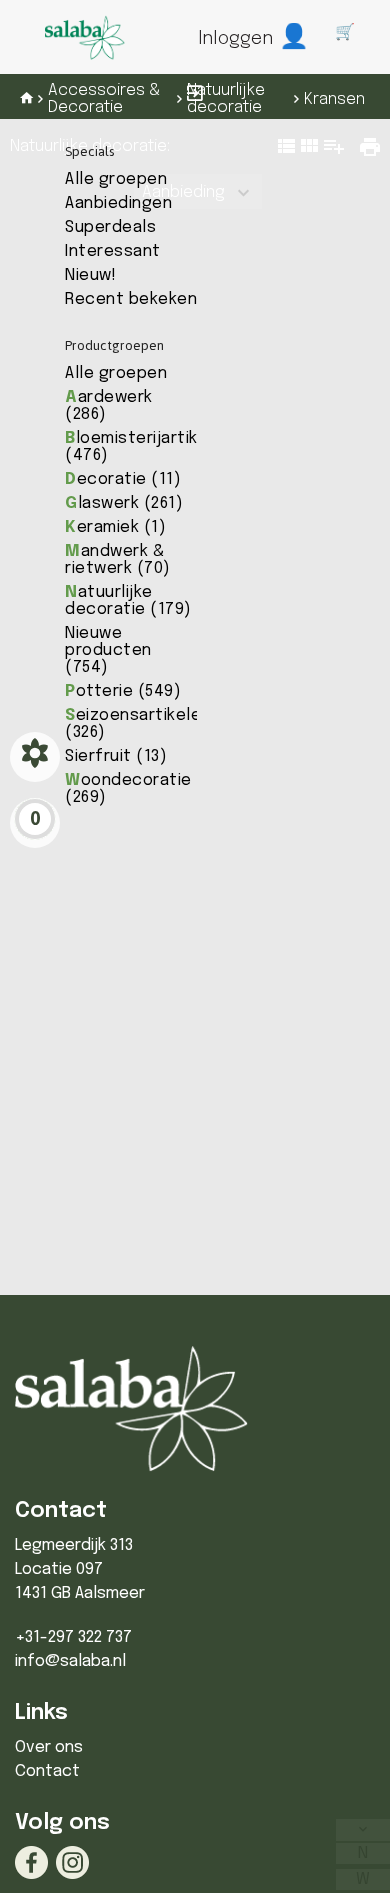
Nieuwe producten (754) (108, 650)
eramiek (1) (115, 527)
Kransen (334, 99)
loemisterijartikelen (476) (149, 447)
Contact (47, 1771)
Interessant (113, 251)
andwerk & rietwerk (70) (118, 560)
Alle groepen (116, 179)
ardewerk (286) (109, 406)
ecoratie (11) (123, 479)
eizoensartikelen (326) (138, 724)
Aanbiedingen (118, 203)
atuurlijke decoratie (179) (128, 601)
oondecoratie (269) (128, 789)
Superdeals (110, 227)
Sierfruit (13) (116, 756)
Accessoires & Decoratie (104, 99)
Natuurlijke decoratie (226, 99)
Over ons (49, 1747)
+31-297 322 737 (73, 1637)
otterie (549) (123, 691)
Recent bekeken (131, 299)
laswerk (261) (124, 503)
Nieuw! (90, 275)
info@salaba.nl (70, 1661)
